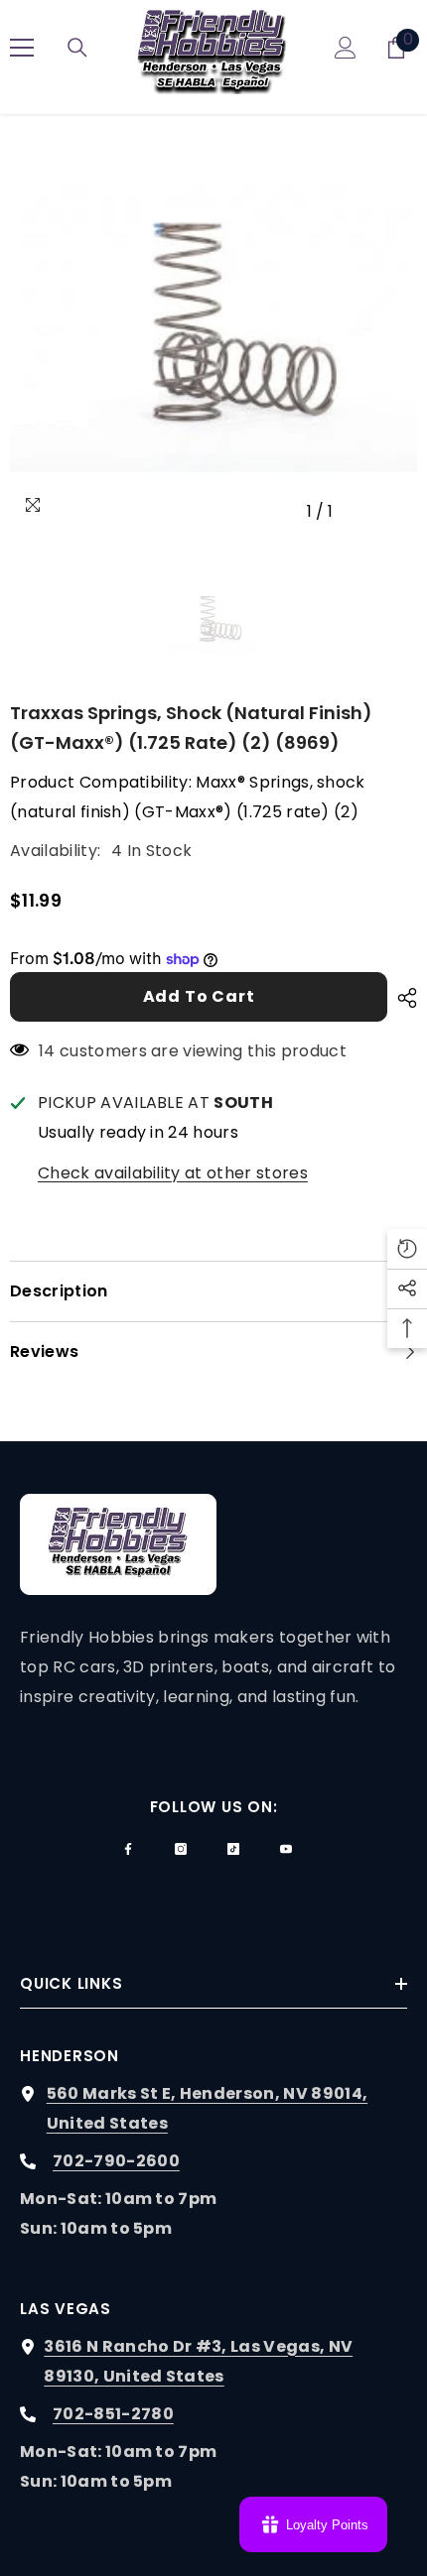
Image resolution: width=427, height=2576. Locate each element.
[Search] (77, 48)
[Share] (402, 998)
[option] (213, 327)
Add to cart (199, 996)
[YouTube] (286, 1849)
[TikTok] (233, 1849)
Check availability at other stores (173, 1173)
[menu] (22, 48)
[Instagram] (181, 1849)
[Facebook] (128, 1849)
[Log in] (346, 48)
